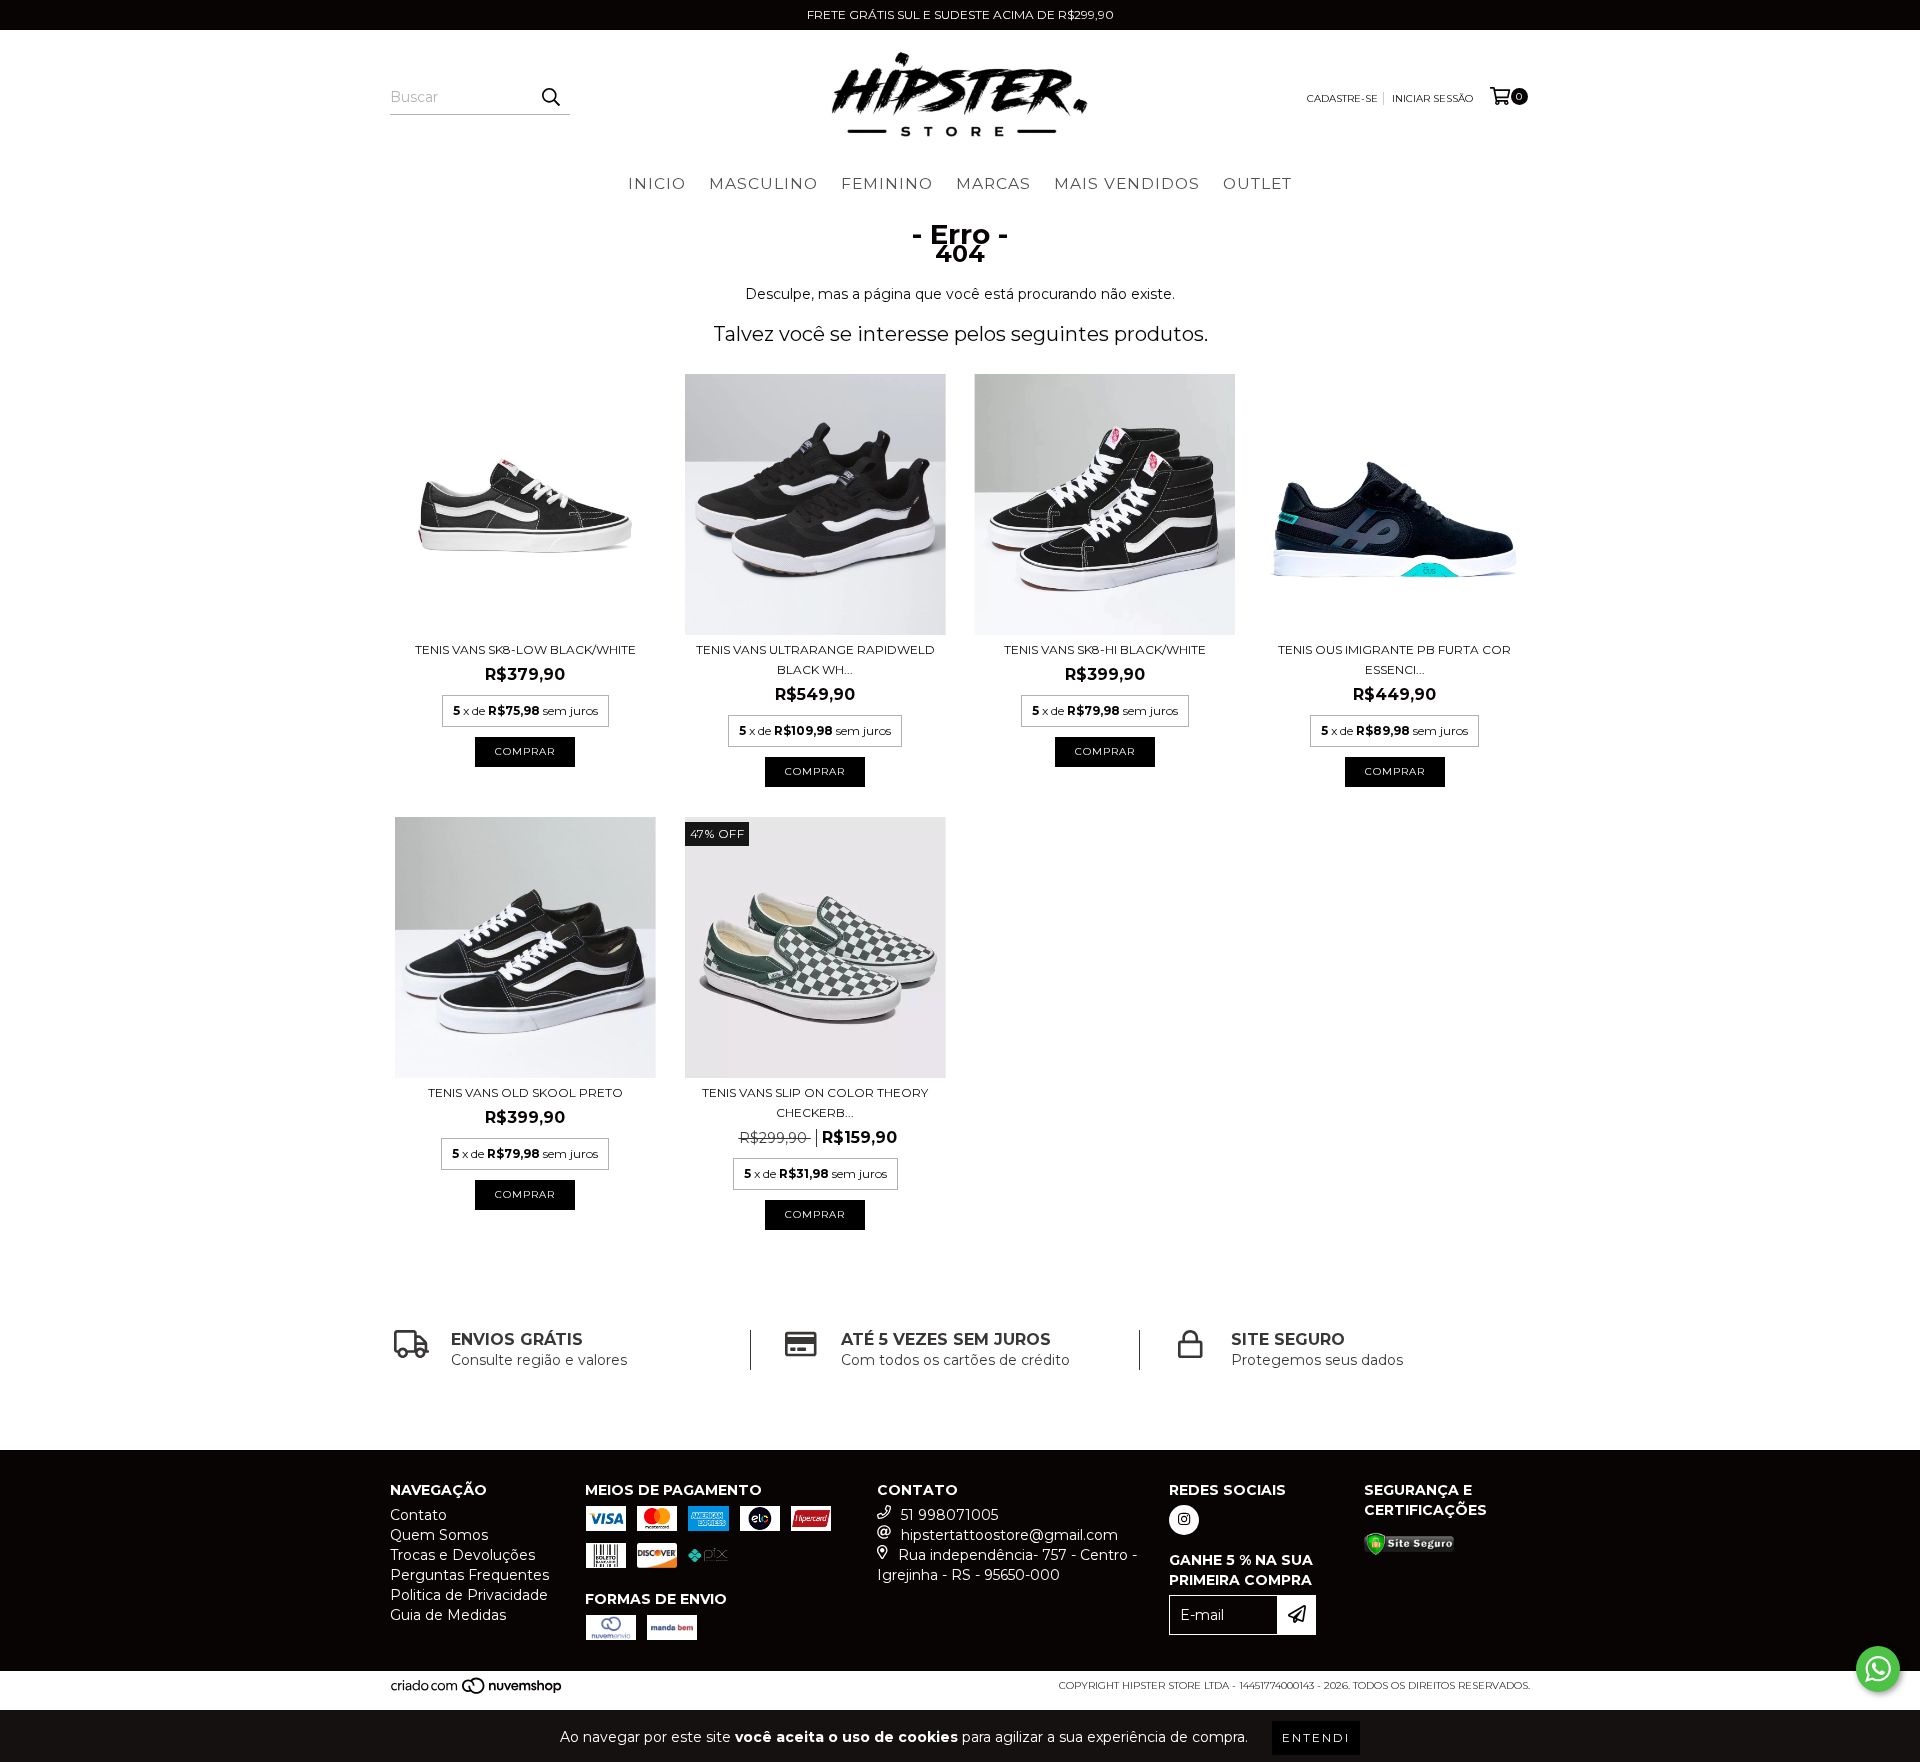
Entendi (1316, 1737)
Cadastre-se (1342, 98)
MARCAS (993, 183)
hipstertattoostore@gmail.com (1009, 1535)
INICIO (657, 183)
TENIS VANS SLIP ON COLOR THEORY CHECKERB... (815, 1102)
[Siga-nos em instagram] (1184, 1520)
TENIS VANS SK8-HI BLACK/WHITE (1105, 649)
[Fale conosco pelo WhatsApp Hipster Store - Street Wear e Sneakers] (1878, 1669)
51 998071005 (949, 1515)
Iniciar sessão (1432, 98)
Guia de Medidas (448, 1615)
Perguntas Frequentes (469, 1575)
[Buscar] (550, 97)
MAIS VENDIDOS (1127, 183)
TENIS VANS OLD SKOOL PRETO (525, 1092)
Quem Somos (439, 1535)
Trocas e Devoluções (462, 1555)
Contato (418, 1515)
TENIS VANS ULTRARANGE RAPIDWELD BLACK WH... (815, 659)
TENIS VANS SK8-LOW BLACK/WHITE (525, 649)
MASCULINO (763, 183)
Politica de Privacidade (469, 1595)
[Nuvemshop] (477, 1691)
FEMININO (887, 183)
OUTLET (1257, 183)
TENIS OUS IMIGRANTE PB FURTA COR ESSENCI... (1394, 659)
